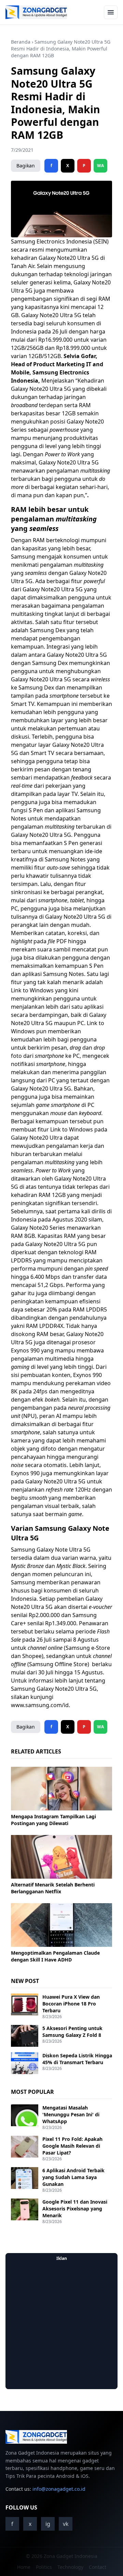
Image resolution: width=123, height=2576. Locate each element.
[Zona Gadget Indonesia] (36, 12)
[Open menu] (111, 12)
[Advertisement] (61, 2325)
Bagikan (26, 166)
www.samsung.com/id (40, 1705)
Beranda (21, 42)
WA (100, 166)
